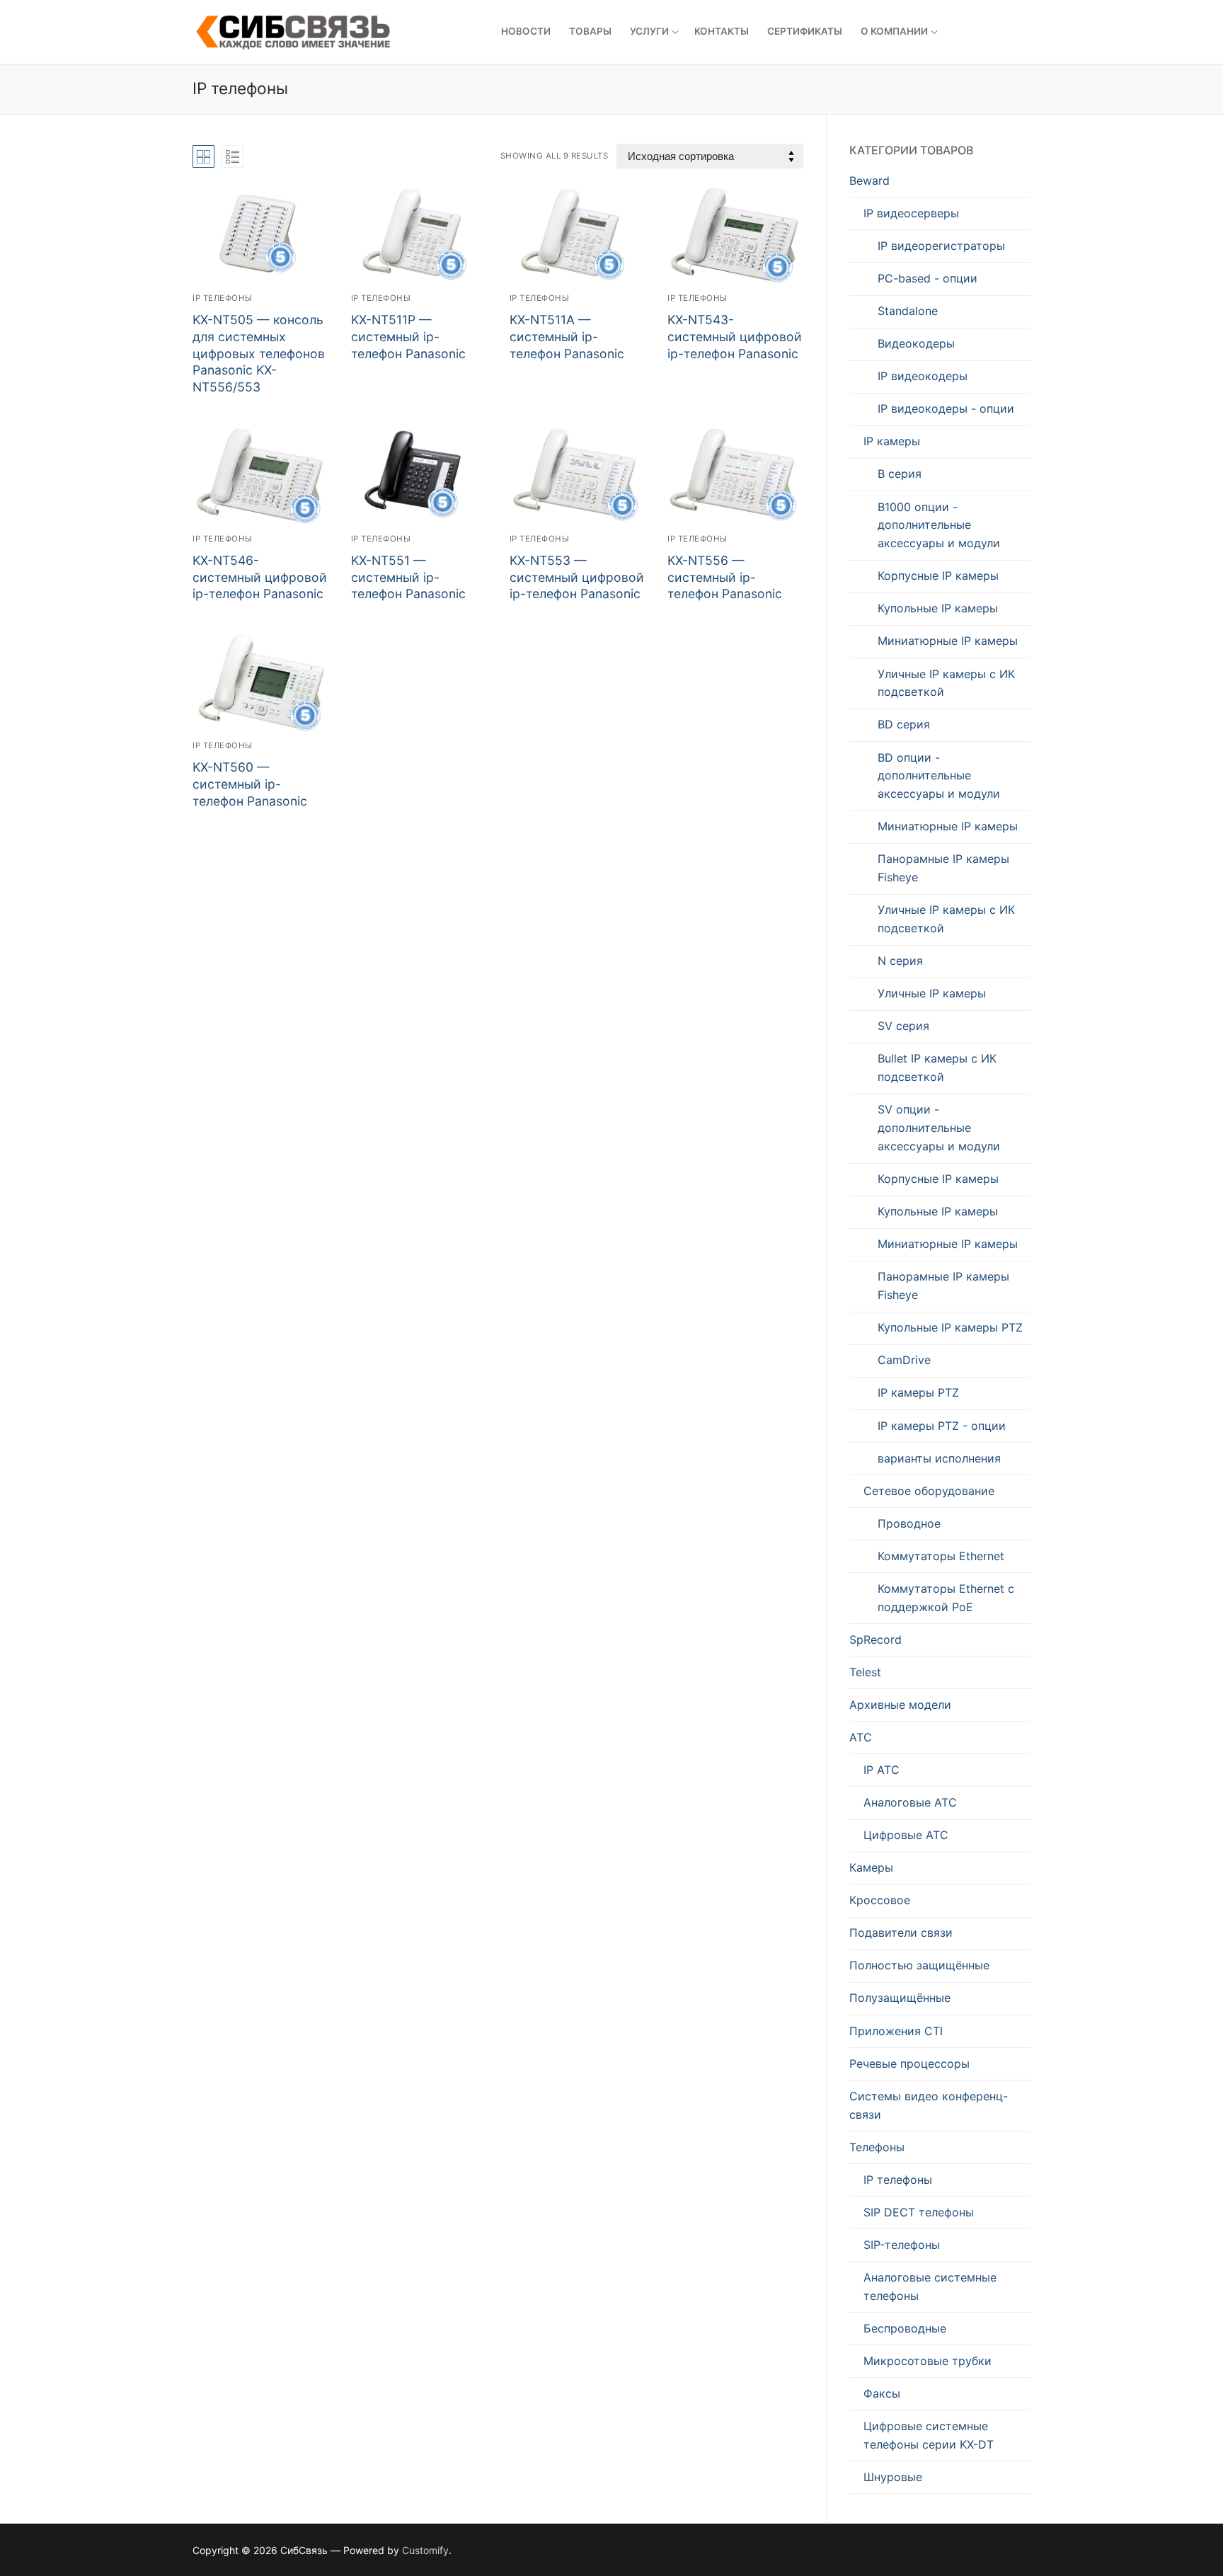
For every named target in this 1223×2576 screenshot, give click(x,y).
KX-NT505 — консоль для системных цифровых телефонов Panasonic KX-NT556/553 (259, 353)
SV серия (903, 1026)
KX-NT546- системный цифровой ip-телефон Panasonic (260, 577)
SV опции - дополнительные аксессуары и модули (939, 1128)
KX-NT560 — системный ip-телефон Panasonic (250, 784)
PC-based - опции (928, 278)
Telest (865, 1672)
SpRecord (875, 1639)
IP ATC (882, 1770)
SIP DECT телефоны (919, 2212)
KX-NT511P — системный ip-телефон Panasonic (408, 337)
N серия (900, 961)
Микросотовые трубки (928, 2361)
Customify (425, 2550)
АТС (861, 1737)
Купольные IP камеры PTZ (950, 1327)
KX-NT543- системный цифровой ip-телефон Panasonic (735, 337)
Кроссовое (880, 1900)
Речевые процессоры (909, 2063)
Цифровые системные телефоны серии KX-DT (929, 2435)
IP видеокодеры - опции (946, 408)
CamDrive (904, 1360)
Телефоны (877, 2147)
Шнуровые (893, 2477)
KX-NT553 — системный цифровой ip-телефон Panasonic (577, 577)
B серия (900, 474)
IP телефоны (223, 298)
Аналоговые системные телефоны (930, 2286)
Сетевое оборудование (929, 1491)
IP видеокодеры (923, 376)
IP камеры (892, 441)
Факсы (882, 2393)
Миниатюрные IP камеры (948, 641)
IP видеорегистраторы (941, 246)
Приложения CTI (896, 2031)
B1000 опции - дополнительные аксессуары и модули (939, 525)
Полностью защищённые (919, 1965)
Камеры (871, 1867)
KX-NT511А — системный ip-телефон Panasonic (567, 337)
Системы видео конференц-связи (929, 2105)
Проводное (909, 1523)
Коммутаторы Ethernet (941, 1556)
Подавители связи (901, 1933)
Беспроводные (905, 2328)
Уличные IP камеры (932, 993)
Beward (869, 181)
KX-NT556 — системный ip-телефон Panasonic (725, 577)
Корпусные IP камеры (938, 576)
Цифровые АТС (906, 1835)
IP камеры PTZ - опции (942, 1426)
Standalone (908, 311)
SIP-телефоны (902, 2245)
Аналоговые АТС (910, 1802)
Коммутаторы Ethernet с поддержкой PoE (946, 1598)
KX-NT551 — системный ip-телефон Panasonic (408, 577)
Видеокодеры (916, 343)
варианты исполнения (939, 1458)
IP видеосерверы (911, 213)
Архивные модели (900, 1705)
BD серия (904, 724)
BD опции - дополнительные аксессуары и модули (939, 776)
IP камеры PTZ (918, 1392)
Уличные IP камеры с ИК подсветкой (946, 683)
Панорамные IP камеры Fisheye (943, 868)
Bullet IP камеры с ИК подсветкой (937, 1067)
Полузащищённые (900, 1998)
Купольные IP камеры (938, 608)
